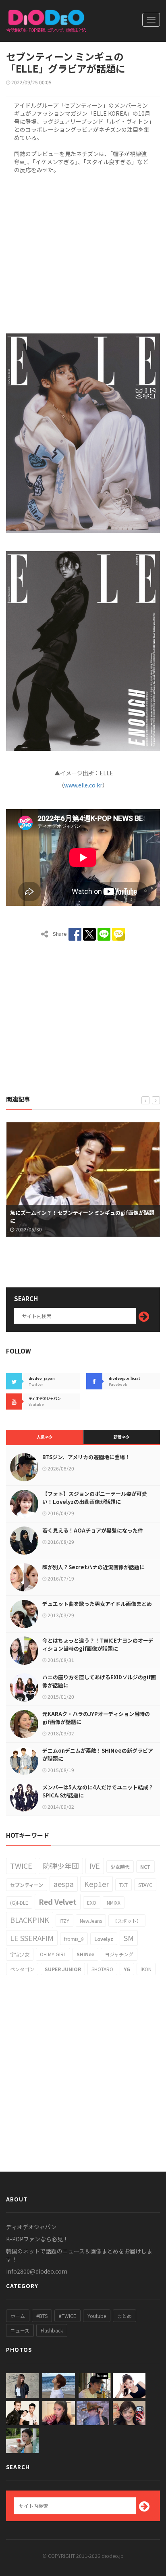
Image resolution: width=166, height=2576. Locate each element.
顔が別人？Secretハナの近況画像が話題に (93, 1567)
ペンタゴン (22, 1969)
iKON (146, 1969)
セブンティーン (27, 1885)
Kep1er (96, 1884)
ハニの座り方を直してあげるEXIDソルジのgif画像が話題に (99, 1681)
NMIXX (114, 1902)
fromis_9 (74, 1939)
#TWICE (67, 2316)
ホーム (18, 2316)
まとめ (124, 2316)
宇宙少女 (20, 1954)
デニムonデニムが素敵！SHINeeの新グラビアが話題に (98, 1754)
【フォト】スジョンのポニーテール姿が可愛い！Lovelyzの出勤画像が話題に (95, 1498)
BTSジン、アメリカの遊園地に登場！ (86, 1457)
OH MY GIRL (53, 1954)
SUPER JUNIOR (63, 1969)
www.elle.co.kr (83, 785)
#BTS (42, 2316)
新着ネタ (122, 1437)
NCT (145, 1867)
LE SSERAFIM (32, 1938)
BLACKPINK (30, 1920)
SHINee (85, 1954)
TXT (123, 1885)
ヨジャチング (119, 1954)
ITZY (64, 1921)
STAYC (145, 1885)
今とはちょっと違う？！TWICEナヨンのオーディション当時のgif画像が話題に (98, 1644)
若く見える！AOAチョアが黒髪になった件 (93, 1530)
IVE (95, 1866)
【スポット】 (127, 1921)
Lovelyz (104, 1939)
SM (129, 1938)
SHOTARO (102, 1969)
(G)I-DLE (19, 1902)
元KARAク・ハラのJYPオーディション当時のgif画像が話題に (96, 1718)
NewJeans (91, 1921)
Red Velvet (58, 1901)
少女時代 (120, 1867)
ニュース (20, 2330)
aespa (64, 1884)
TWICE (21, 1866)
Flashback (52, 2330)
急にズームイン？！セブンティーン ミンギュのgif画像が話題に (82, 1217)
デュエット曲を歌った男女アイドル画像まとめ (97, 1604)
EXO (92, 1902)
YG (127, 1969)
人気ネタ (45, 1437)
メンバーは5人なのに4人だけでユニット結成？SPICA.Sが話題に (98, 1791)
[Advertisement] (83, 252)
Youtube (97, 2316)
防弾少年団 (61, 1866)
